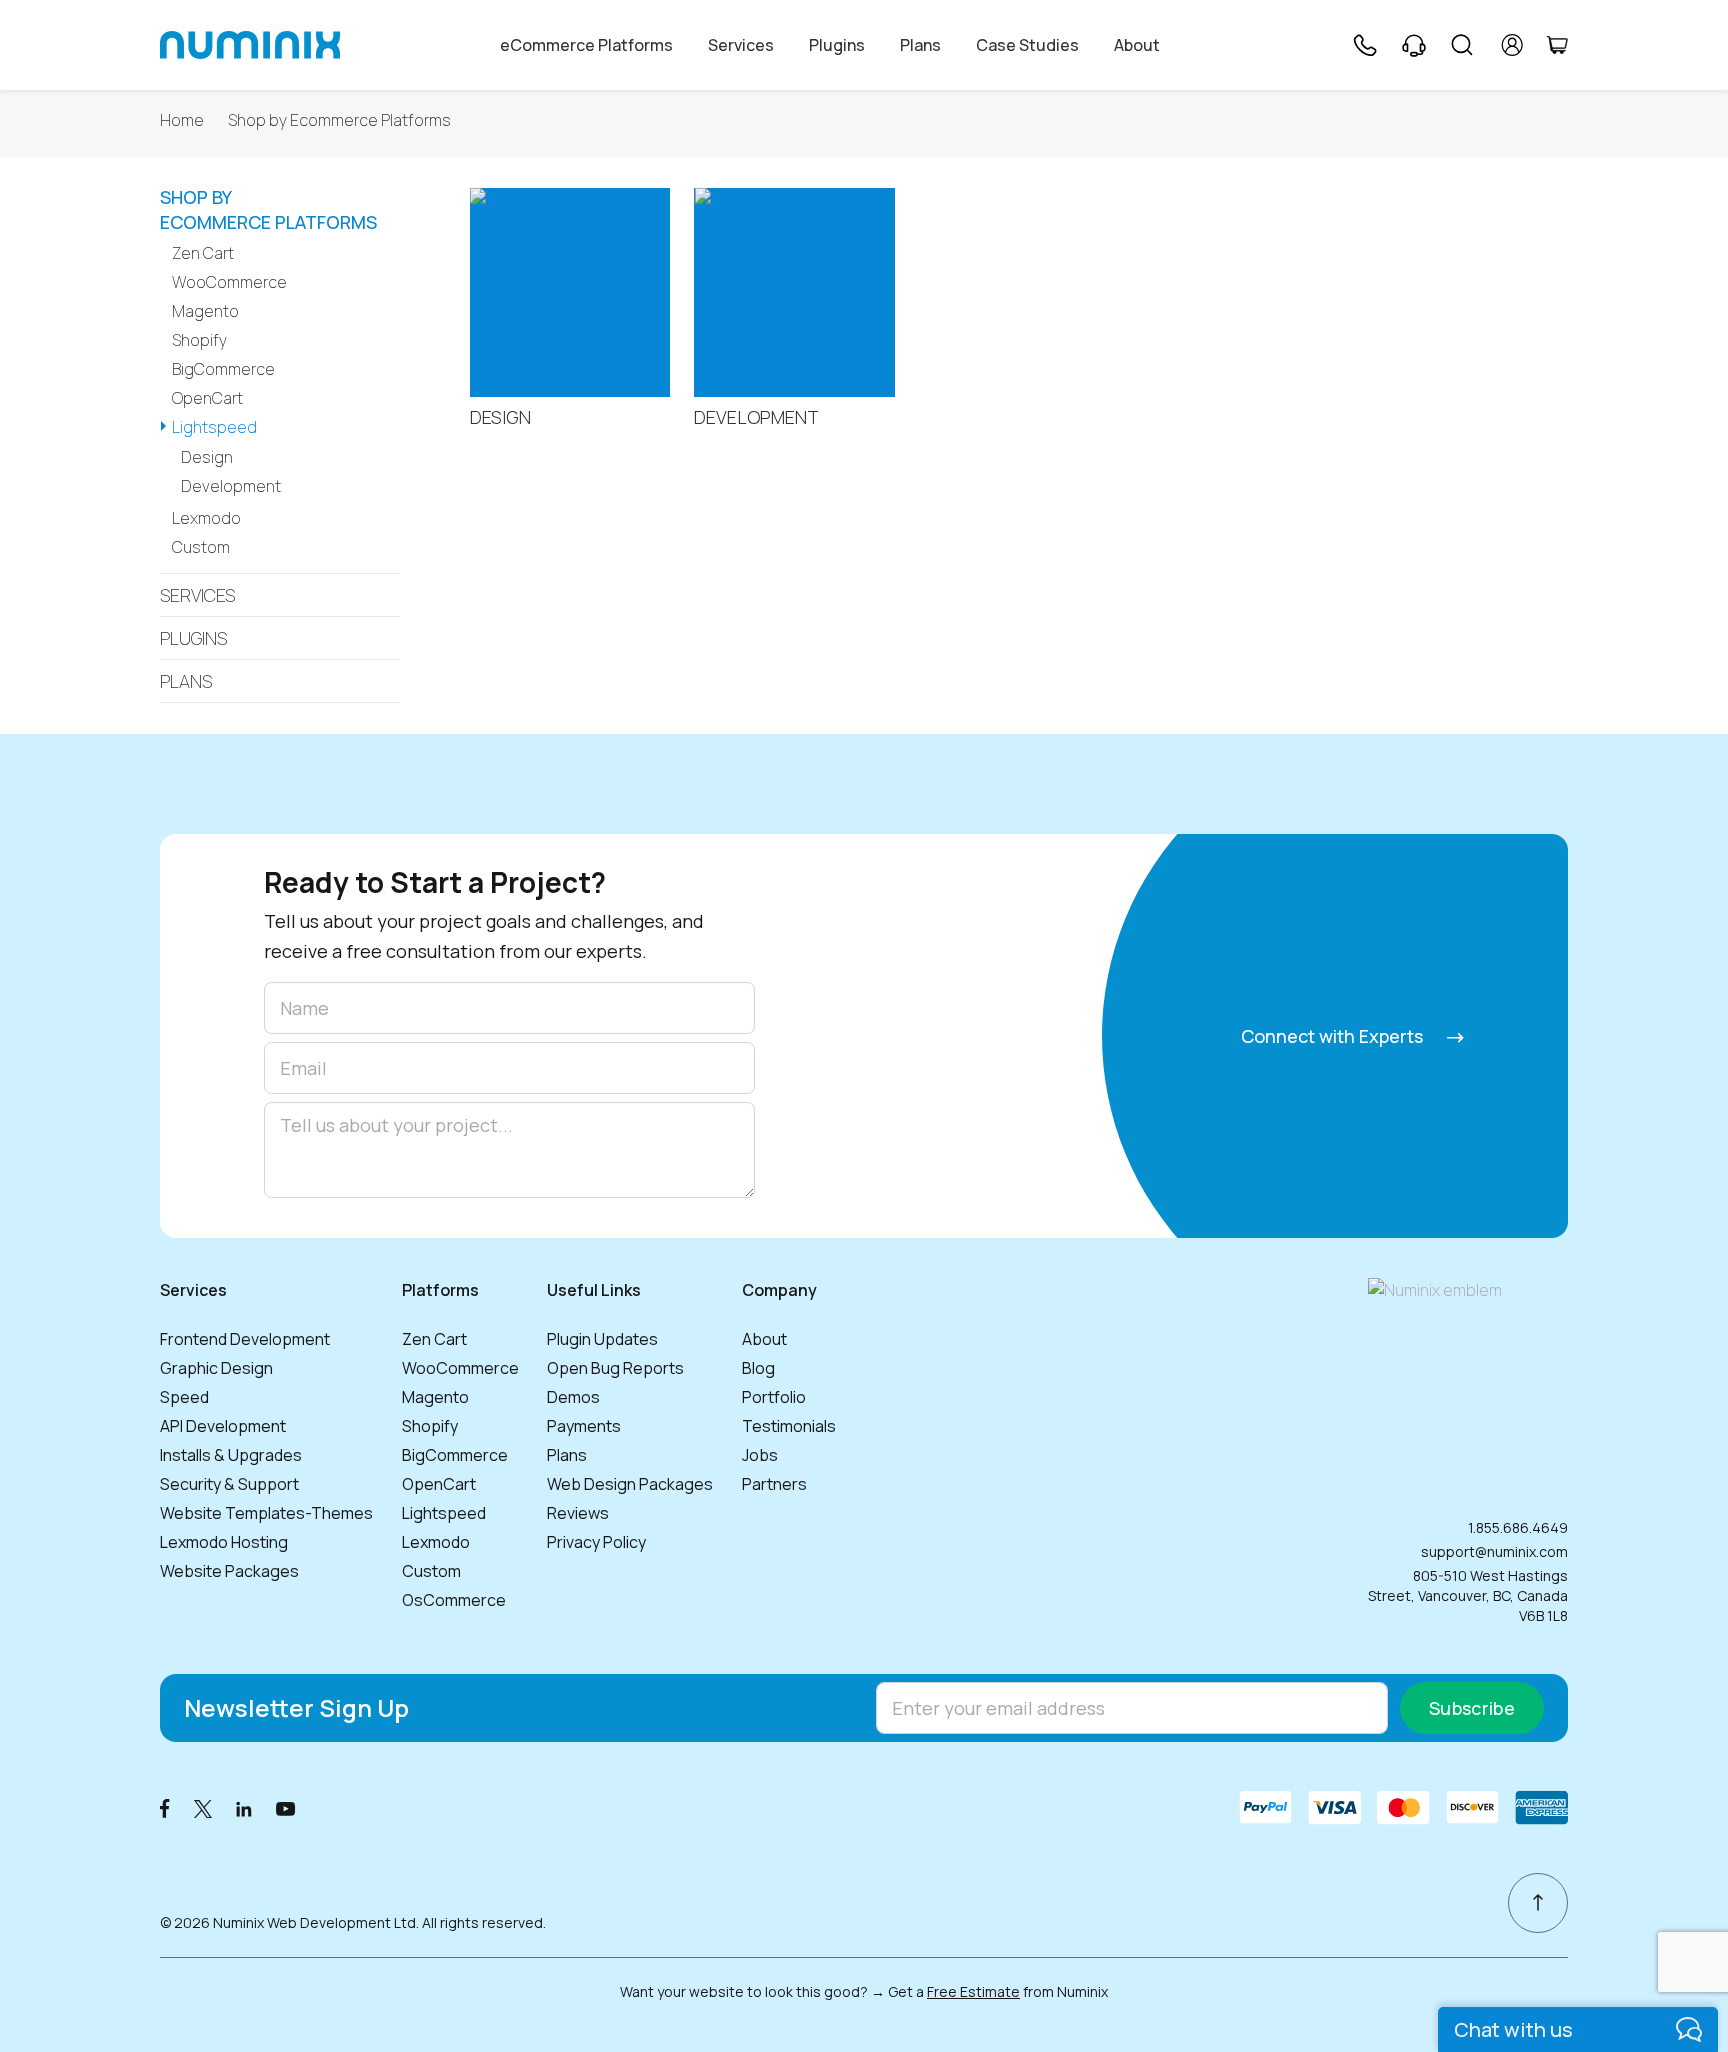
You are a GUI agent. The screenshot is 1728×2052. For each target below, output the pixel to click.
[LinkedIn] (244, 1807)
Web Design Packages (630, 1484)
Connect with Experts (1334, 1036)
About (1137, 45)
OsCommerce (454, 1600)
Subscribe (1472, 1708)
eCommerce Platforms (586, 45)
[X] (203, 1807)
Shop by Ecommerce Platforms (339, 120)
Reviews (578, 1513)
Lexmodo (206, 518)
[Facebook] (165, 1807)
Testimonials (789, 1426)
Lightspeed (214, 427)
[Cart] (1557, 45)
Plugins (837, 45)
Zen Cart (203, 253)
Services (741, 45)
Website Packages (229, 1571)
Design (207, 457)
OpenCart (207, 398)
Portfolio (774, 1397)
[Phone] (1364, 45)
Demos (573, 1397)
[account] (1512, 45)
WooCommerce (229, 282)
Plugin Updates (602, 1339)
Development (231, 486)
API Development (223, 1426)
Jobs (760, 1455)
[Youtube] (286, 1807)
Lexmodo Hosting (224, 1542)
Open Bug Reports (615, 1368)
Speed (184, 1397)
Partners (774, 1484)
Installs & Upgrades (231, 1455)
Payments (584, 1426)
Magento (205, 311)
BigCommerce (223, 369)
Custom (201, 547)
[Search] (1462, 45)
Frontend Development (245, 1339)
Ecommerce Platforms (268, 211)
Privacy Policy (596, 1542)
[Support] (1414, 45)
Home (182, 120)
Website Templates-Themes (266, 1513)
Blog (758, 1368)
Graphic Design (216, 1368)
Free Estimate (973, 1991)
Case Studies (1027, 45)
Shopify (199, 340)
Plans (920, 45)
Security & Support (229, 1484)
